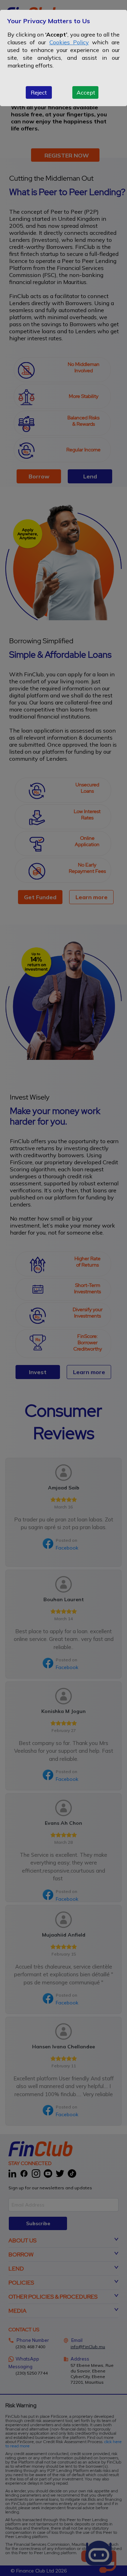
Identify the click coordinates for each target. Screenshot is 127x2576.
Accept (86, 92)
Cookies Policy (69, 42)
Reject (39, 92)
